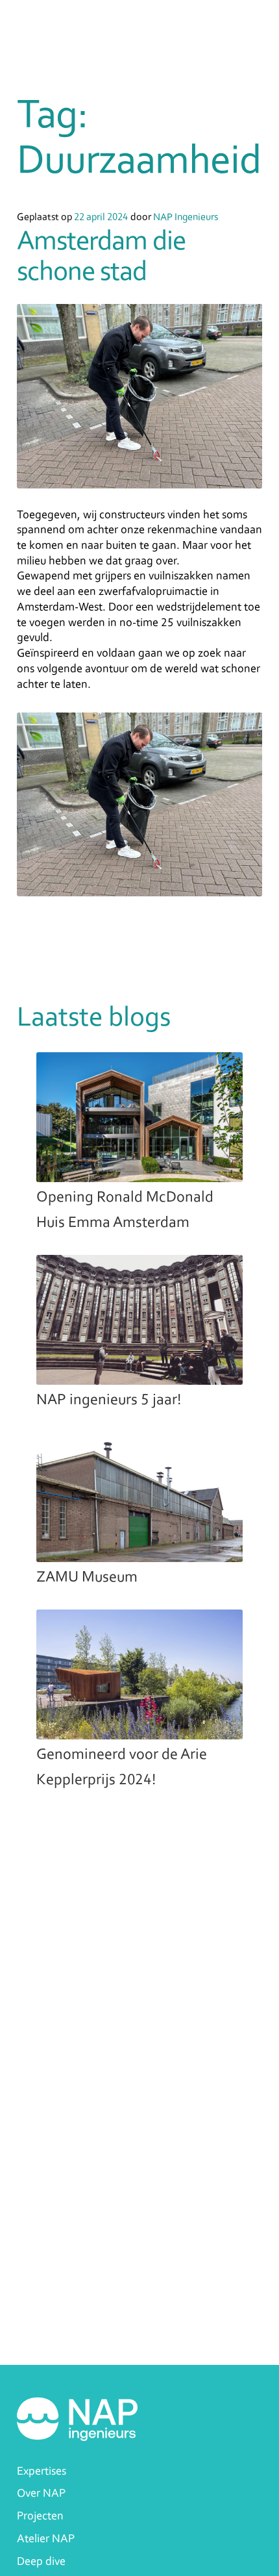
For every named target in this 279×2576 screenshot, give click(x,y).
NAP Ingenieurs (186, 218)
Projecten (40, 2517)
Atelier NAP (46, 2539)
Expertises (42, 2472)
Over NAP (41, 2494)
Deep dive (41, 2562)
